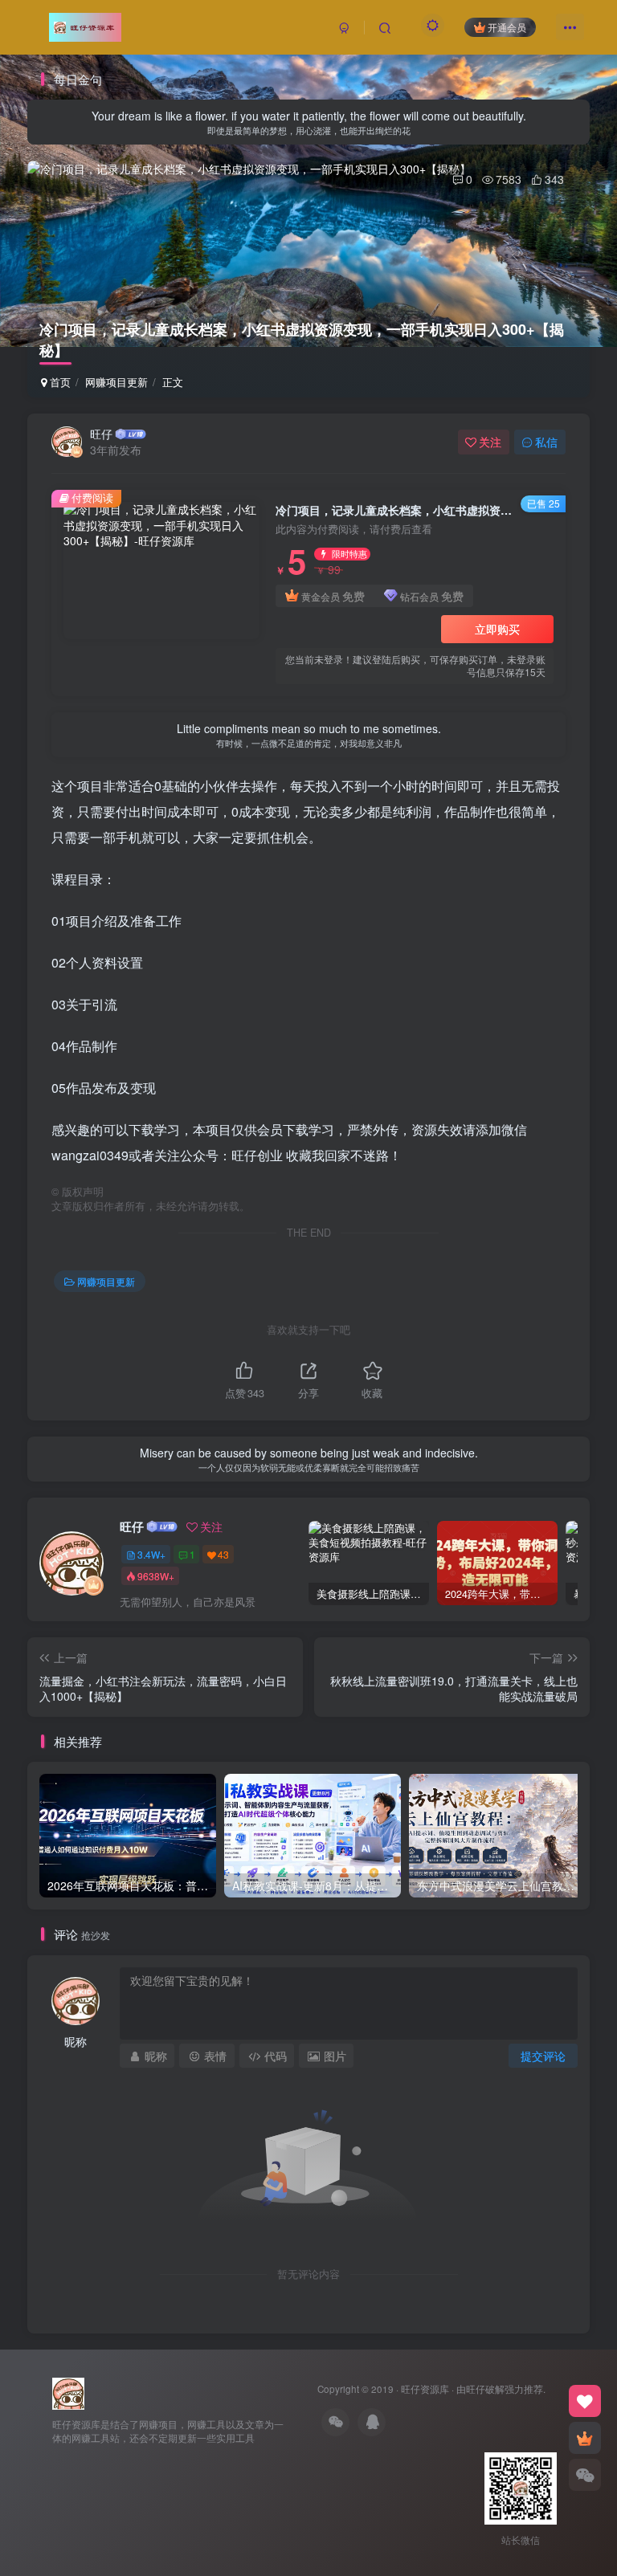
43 (223, 1554)
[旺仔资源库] (68, 2392)
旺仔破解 (485, 2389)
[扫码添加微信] (585, 2475)
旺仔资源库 (425, 2389)
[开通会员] (585, 2438)
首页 (59, 382)
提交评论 (543, 2056)
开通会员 (507, 27)
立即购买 (497, 629)
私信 (546, 442)
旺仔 (101, 434)
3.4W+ (151, 1554)
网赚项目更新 (116, 382)
